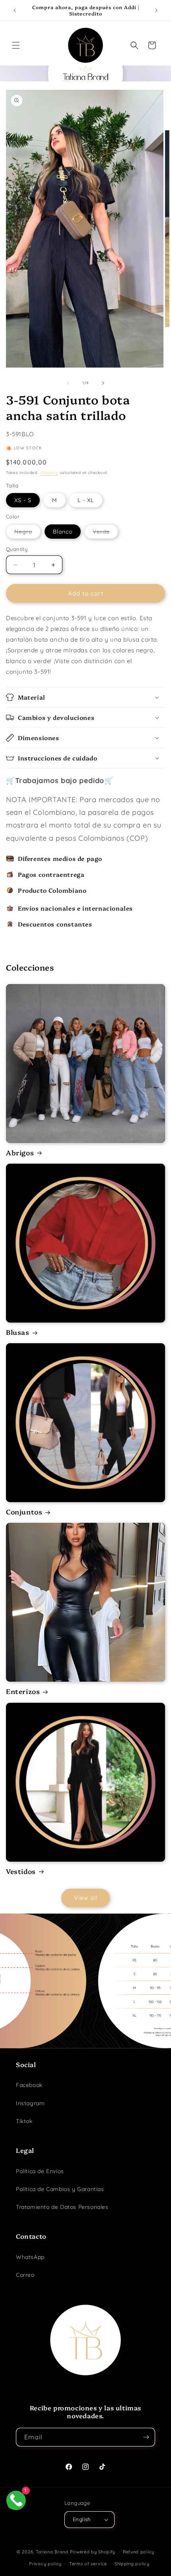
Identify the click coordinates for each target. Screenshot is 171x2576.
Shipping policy (132, 2564)
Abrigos (20, 1153)
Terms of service (88, 2564)
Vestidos (21, 1871)
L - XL (86, 500)
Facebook (29, 2085)
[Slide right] (103, 383)
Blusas (18, 1332)
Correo (25, 2275)
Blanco (63, 532)
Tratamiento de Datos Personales (62, 2207)
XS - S (23, 500)
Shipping (49, 473)
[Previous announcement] (15, 10)
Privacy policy (45, 2564)
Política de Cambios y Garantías (60, 2189)
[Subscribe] (146, 2437)
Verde (103, 533)
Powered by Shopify (93, 2551)
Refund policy (139, 2552)
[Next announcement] (156, 10)
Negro (25, 533)
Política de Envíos (40, 2171)
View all (86, 1898)
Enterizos (23, 1691)
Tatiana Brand (52, 2551)
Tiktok (24, 2121)
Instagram (30, 2103)
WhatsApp (30, 2257)
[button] (16, 45)
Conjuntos (24, 1512)
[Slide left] (68, 383)
